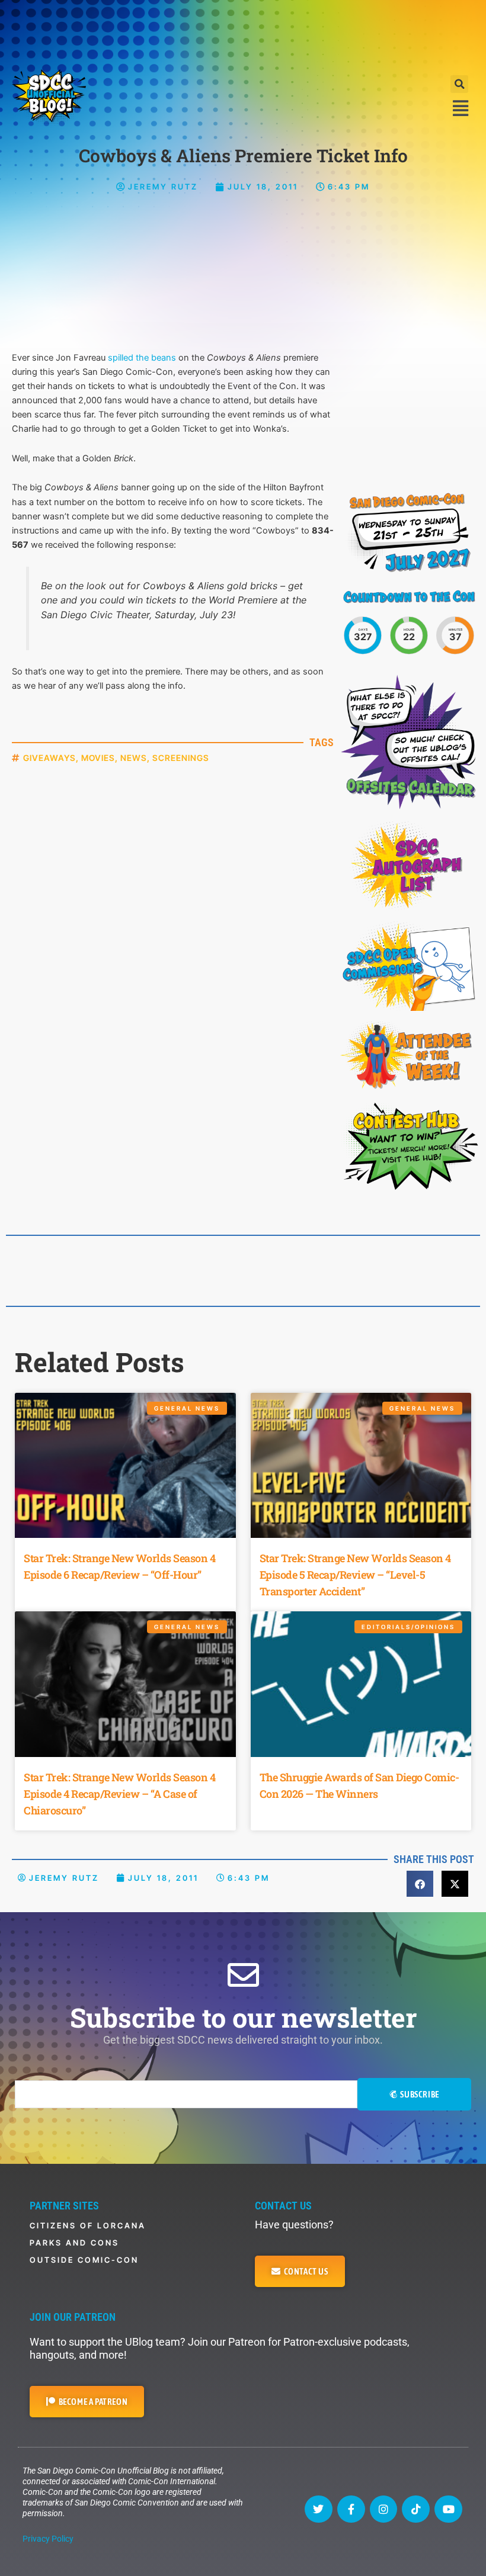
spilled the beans (142, 358)
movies (98, 758)
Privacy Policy (48, 2539)
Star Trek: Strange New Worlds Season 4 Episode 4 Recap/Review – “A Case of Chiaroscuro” (119, 1794)
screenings (181, 758)
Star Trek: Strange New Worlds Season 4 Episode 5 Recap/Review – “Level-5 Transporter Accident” (355, 1575)
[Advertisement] (243, 33)
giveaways (49, 758)
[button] (459, 84)
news (134, 758)
